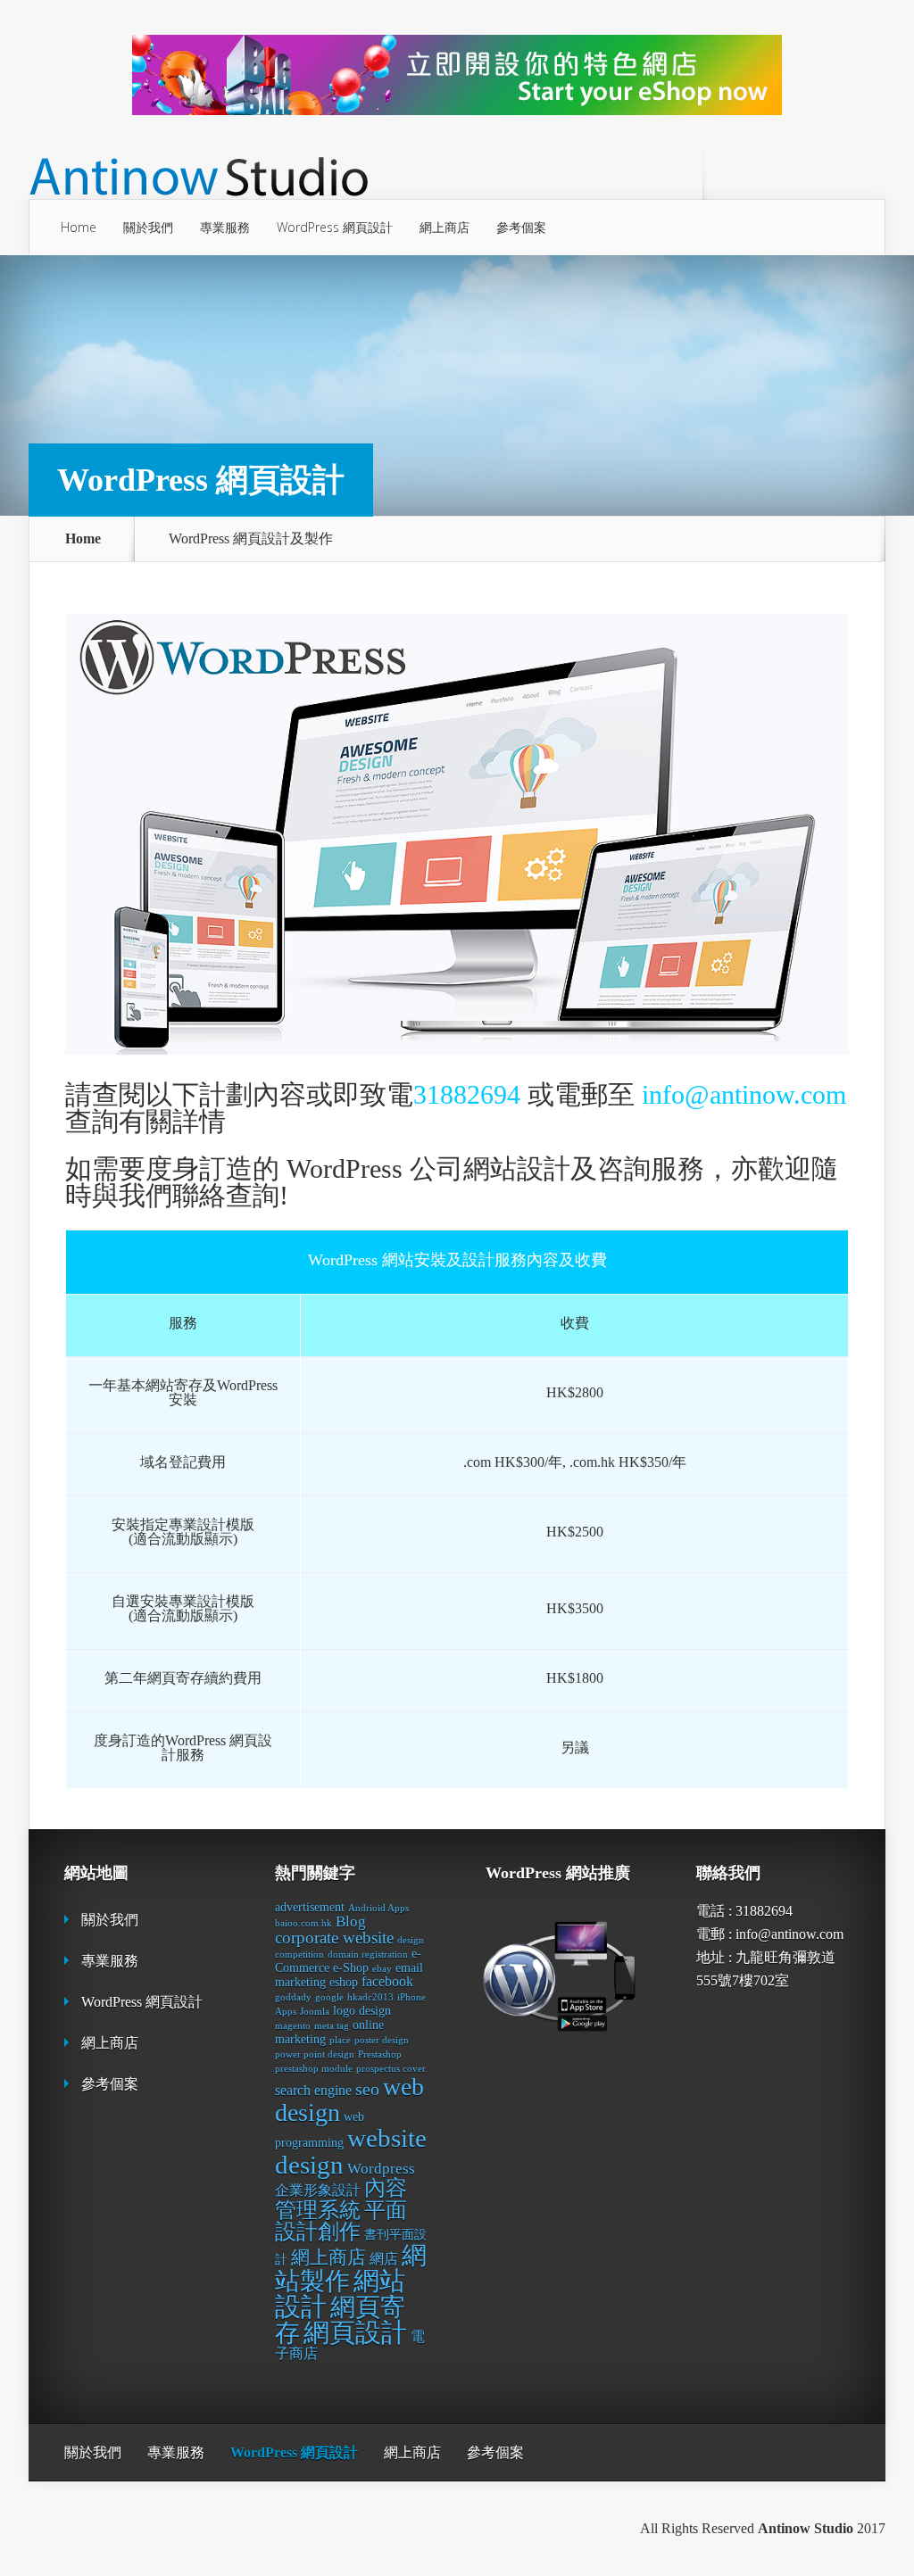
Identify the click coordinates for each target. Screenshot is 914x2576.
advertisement (310, 1907)
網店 (384, 2259)
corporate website (334, 1938)
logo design (362, 2011)
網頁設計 (355, 2332)
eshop (344, 1982)
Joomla (315, 2012)
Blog (351, 1922)
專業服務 (225, 227)
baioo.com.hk (303, 1923)
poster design (382, 2040)
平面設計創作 (341, 2221)
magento (293, 2026)
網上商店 (445, 227)
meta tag (332, 2026)
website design (351, 2151)
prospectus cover (391, 2069)
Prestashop (380, 2054)
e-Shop (351, 1968)
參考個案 (521, 227)
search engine (313, 2090)
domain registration (368, 1955)
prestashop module (314, 2069)
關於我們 (148, 227)
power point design (315, 2054)
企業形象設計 (318, 2190)
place (340, 2040)
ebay (382, 1969)
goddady (293, 1997)
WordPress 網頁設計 (335, 227)
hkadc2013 (370, 1997)
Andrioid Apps (378, 1908)
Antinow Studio (806, 2528)
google (329, 1997)
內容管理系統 (341, 2199)
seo (367, 2089)
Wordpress (381, 2169)
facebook (387, 1981)
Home (79, 227)
